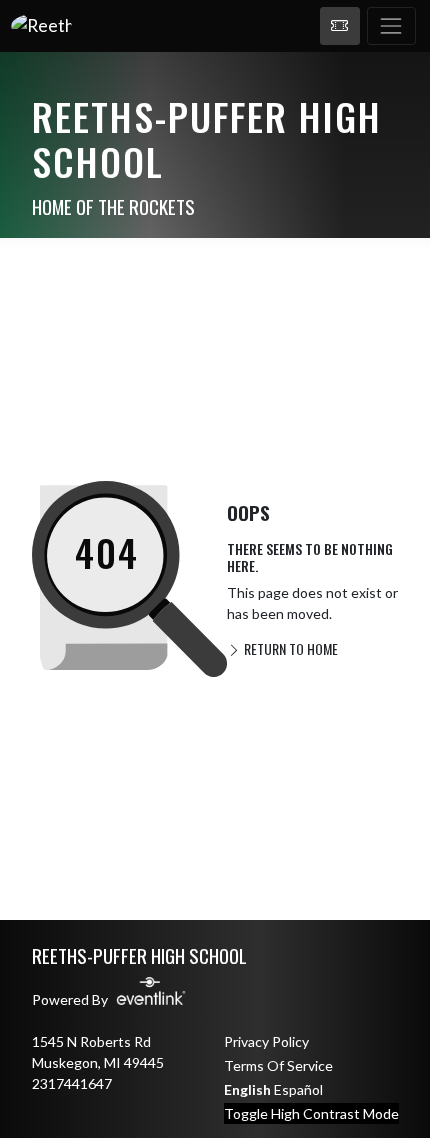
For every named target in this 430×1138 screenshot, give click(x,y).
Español (298, 1089)
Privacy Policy (266, 1041)
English (247, 1089)
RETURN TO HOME (289, 648)
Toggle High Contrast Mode (311, 1113)
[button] (340, 26)
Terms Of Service (278, 1065)
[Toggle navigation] (391, 26)
